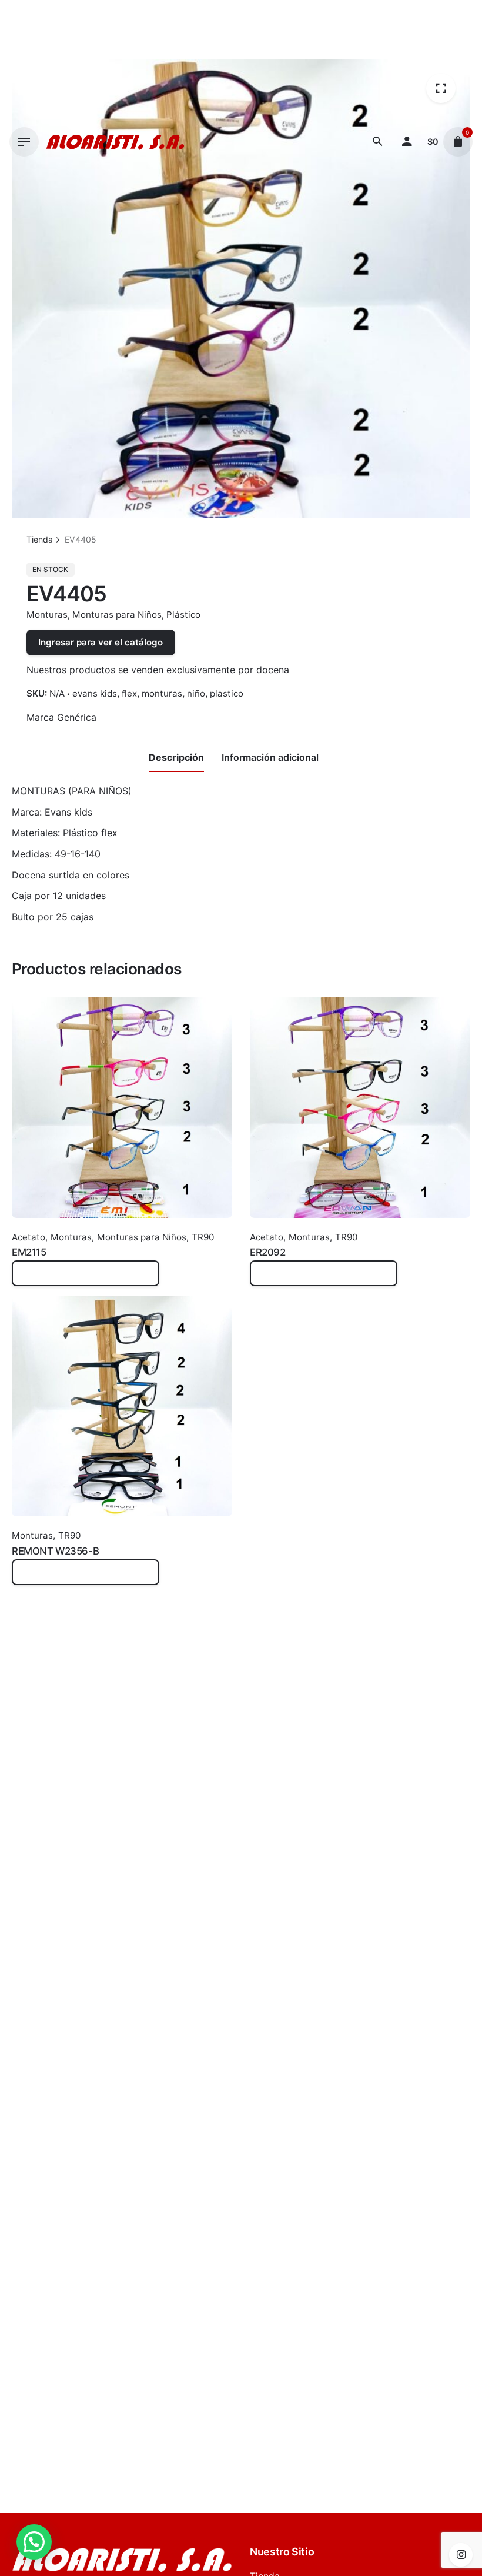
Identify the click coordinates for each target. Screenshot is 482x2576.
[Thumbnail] (115, 142)
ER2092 (267, 1252)
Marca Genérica (61, 717)
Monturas (47, 615)
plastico (227, 693)
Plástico (183, 615)
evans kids (95, 693)
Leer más (32, 1279)
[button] (34, 2542)
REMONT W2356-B (55, 1551)
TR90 (203, 1237)
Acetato (29, 1237)
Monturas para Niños (117, 615)
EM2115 (29, 1252)
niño (196, 693)
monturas (162, 693)
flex (129, 693)
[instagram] (461, 2555)
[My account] (407, 142)
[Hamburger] (24, 142)
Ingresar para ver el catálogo (101, 642)
